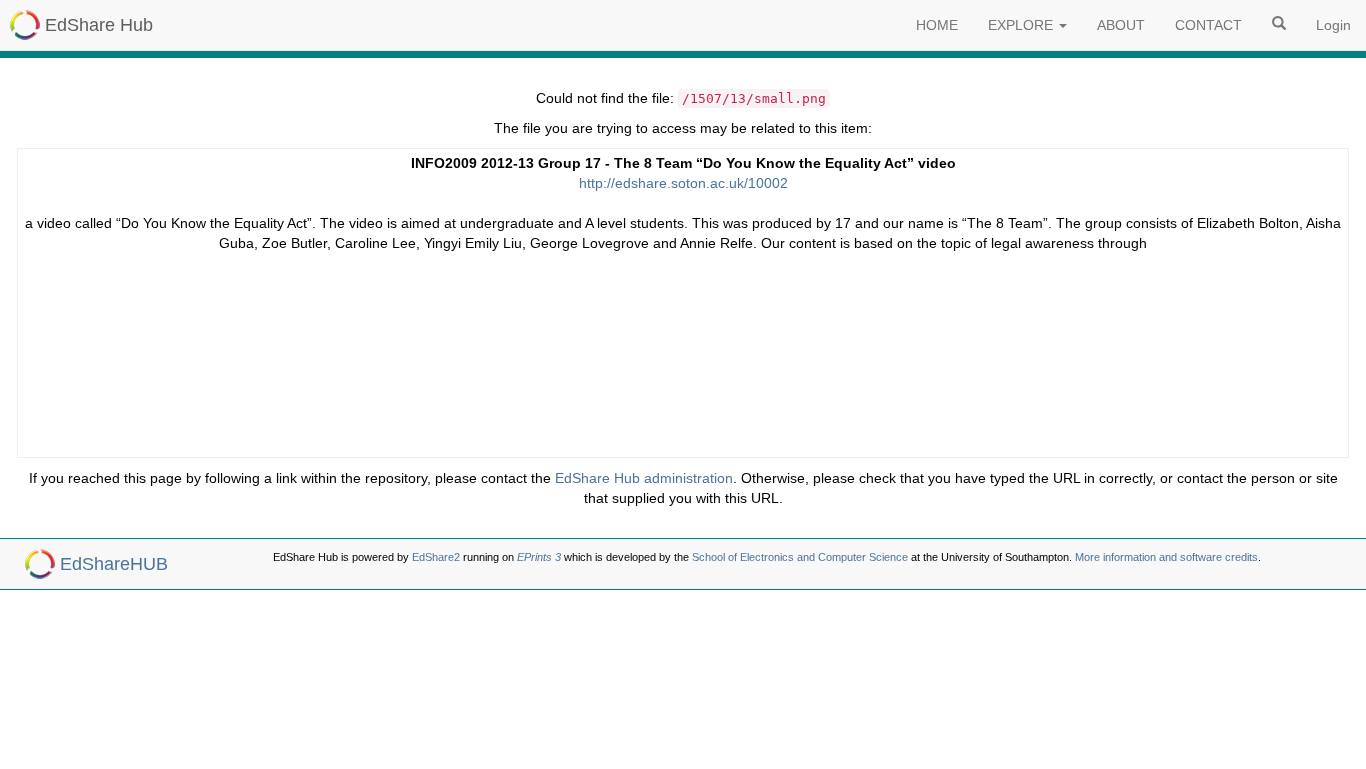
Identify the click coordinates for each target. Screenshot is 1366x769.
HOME (937, 25)
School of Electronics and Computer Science (800, 557)
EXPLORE (1022, 25)
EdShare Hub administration (644, 478)
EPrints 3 (539, 557)
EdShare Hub (99, 25)
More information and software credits (1166, 557)
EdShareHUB (114, 564)
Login (1333, 25)
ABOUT (1121, 25)
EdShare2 (436, 557)
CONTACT (1208, 25)
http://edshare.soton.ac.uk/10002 (683, 183)
